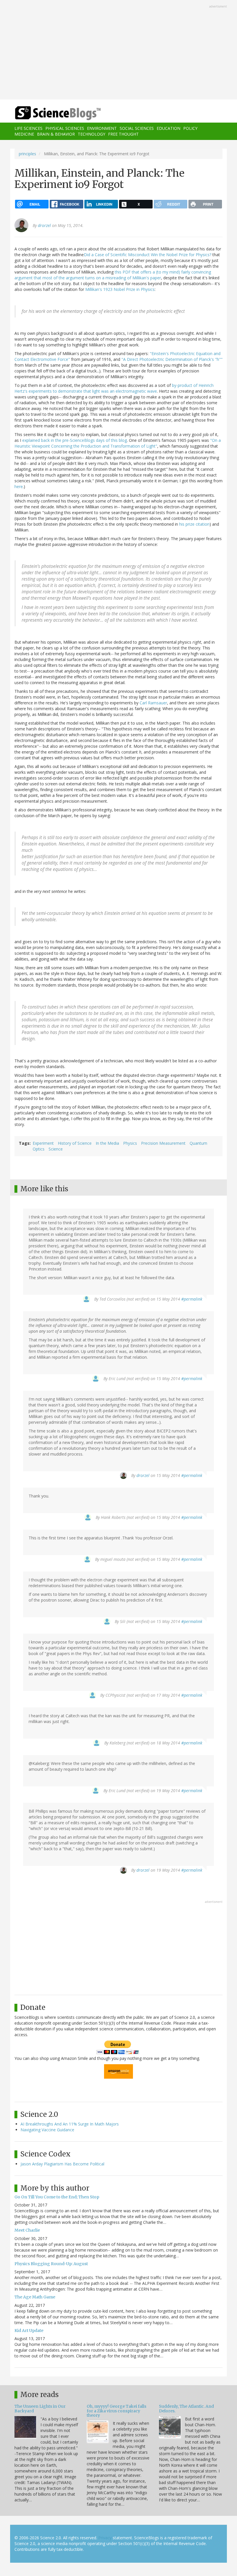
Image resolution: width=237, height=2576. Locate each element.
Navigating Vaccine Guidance (47, 2130)
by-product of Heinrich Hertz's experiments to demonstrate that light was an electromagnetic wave (114, 388)
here (19, 486)
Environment (102, 128)
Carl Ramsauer (153, 703)
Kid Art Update (29, 2331)
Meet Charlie (27, 2230)
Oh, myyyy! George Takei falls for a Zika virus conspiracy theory (116, 2411)
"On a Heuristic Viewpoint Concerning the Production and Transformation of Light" (118, 443)
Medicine (24, 134)
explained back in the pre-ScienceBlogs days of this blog (75, 440)
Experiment (43, 1143)
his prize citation (194, 524)
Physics (130, 1143)
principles (27, 154)
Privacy (105, 2538)
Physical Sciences (65, 128)
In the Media (107, 1143)
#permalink (192, 1299)
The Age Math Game (35, 2297)
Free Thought (123, 134)
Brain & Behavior (56, 134)
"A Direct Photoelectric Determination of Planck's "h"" (172, 359)
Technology (91, 134)
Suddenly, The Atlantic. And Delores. (186, 2408)
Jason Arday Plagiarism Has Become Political (62, 2164)
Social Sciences (137, 128)
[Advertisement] (118, 50)
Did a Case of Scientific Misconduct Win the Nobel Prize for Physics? (148, 255)
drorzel (44, 225)
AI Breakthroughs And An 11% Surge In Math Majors (70, 2124)
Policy (190, 128)
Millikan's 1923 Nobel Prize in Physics (120, 289)
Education (169, 128)
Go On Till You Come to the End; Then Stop (57, 2197)
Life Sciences (28, 128)
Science (56, 1149)
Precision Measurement (163, 1143)
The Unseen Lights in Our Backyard (40, 2408)
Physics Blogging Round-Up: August (51, 2264)
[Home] (49, 113)
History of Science (75, 1143)
